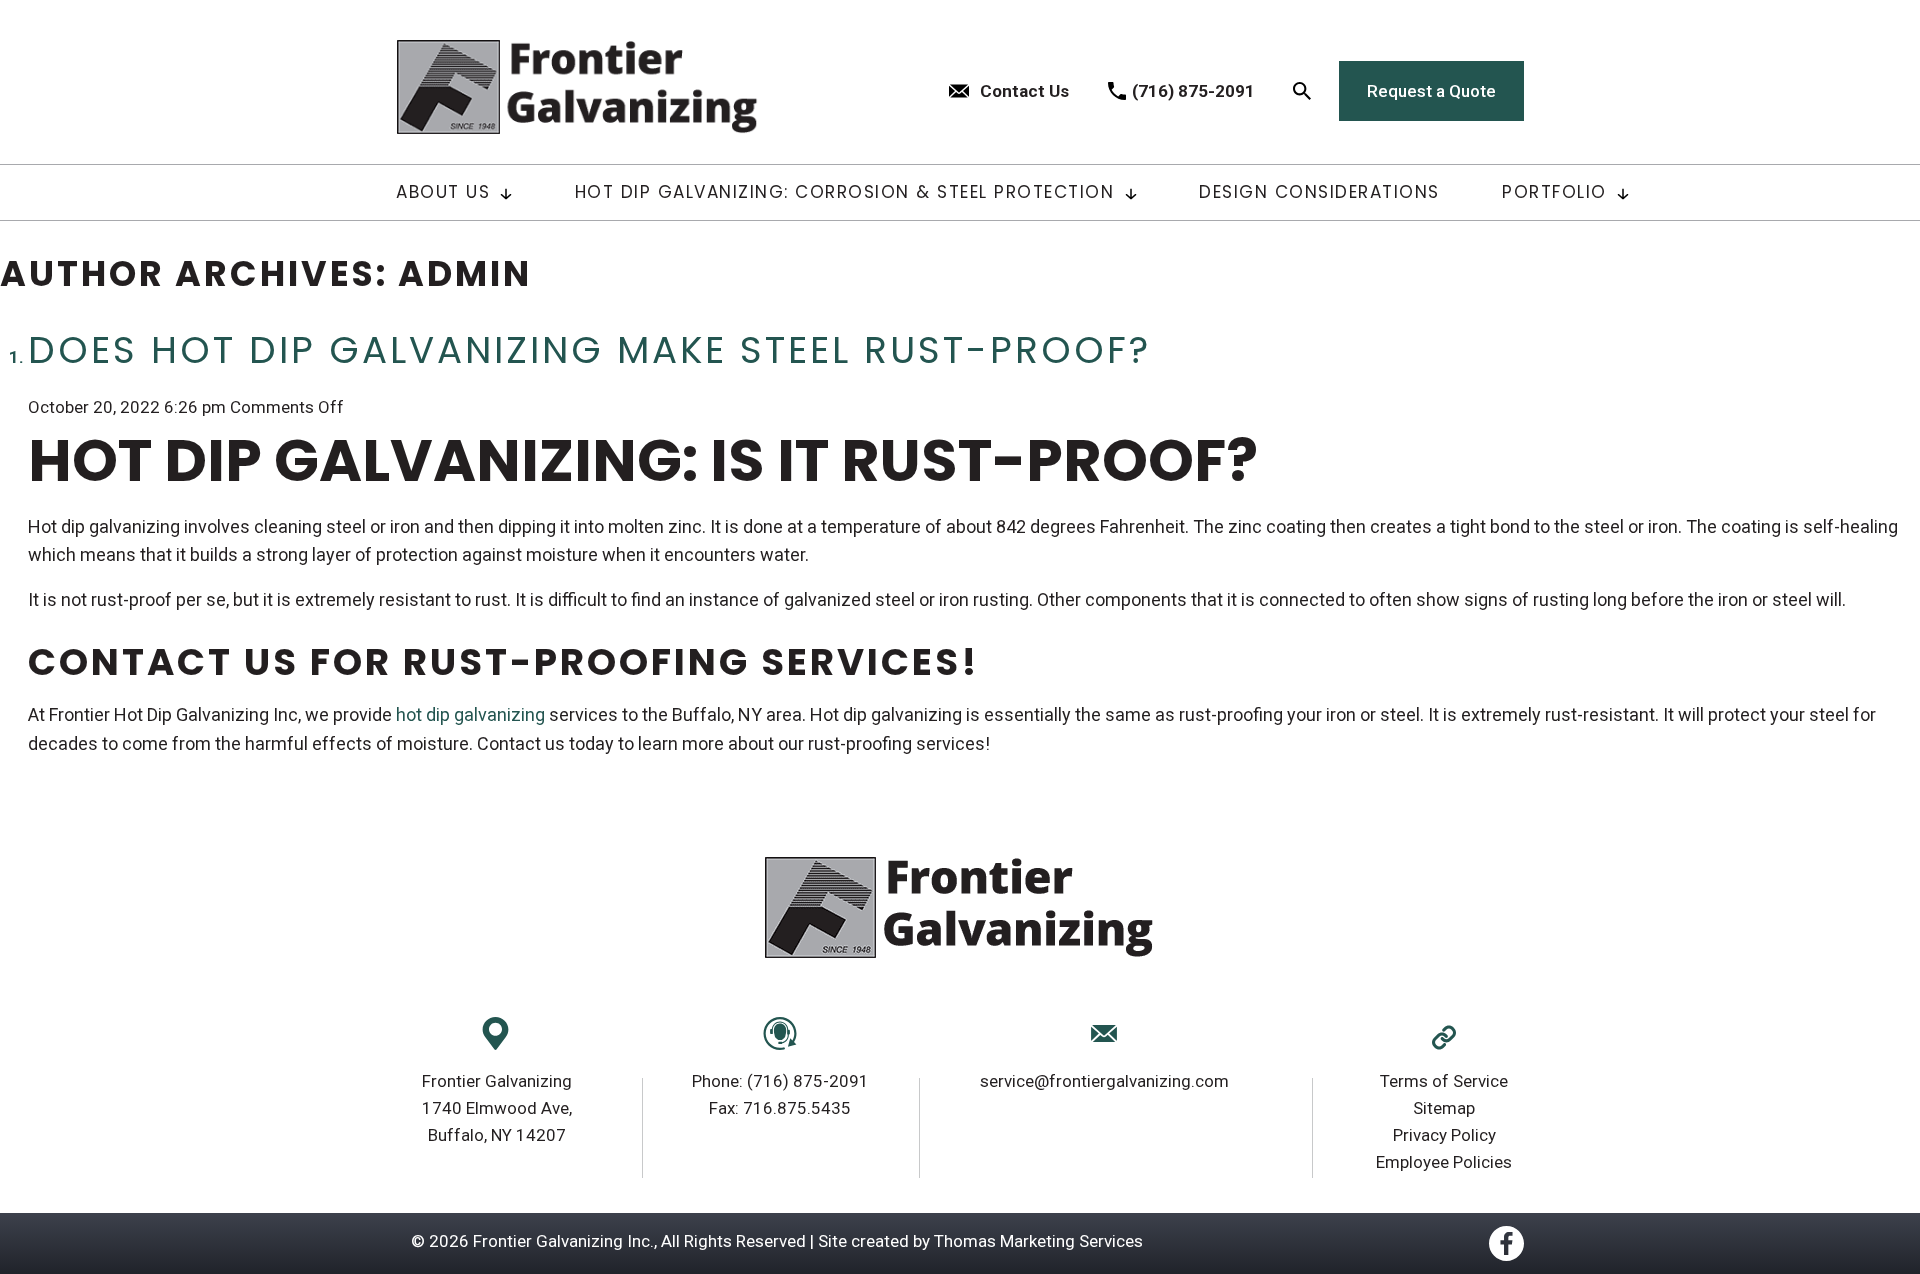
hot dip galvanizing (470, 714)
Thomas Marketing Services (1038, 1241)
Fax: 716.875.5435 (780, 1108)
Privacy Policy (1444, 1135)
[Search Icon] (1302, 91)
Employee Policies (1444, 1162)
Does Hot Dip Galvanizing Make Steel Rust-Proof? (589, 350)
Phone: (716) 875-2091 (780, 1081)
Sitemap (1444, 1108)
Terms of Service (1444, 1081)
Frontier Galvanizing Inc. (563, 1241)
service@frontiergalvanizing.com (1104, 1081)
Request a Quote (1431, 91)
